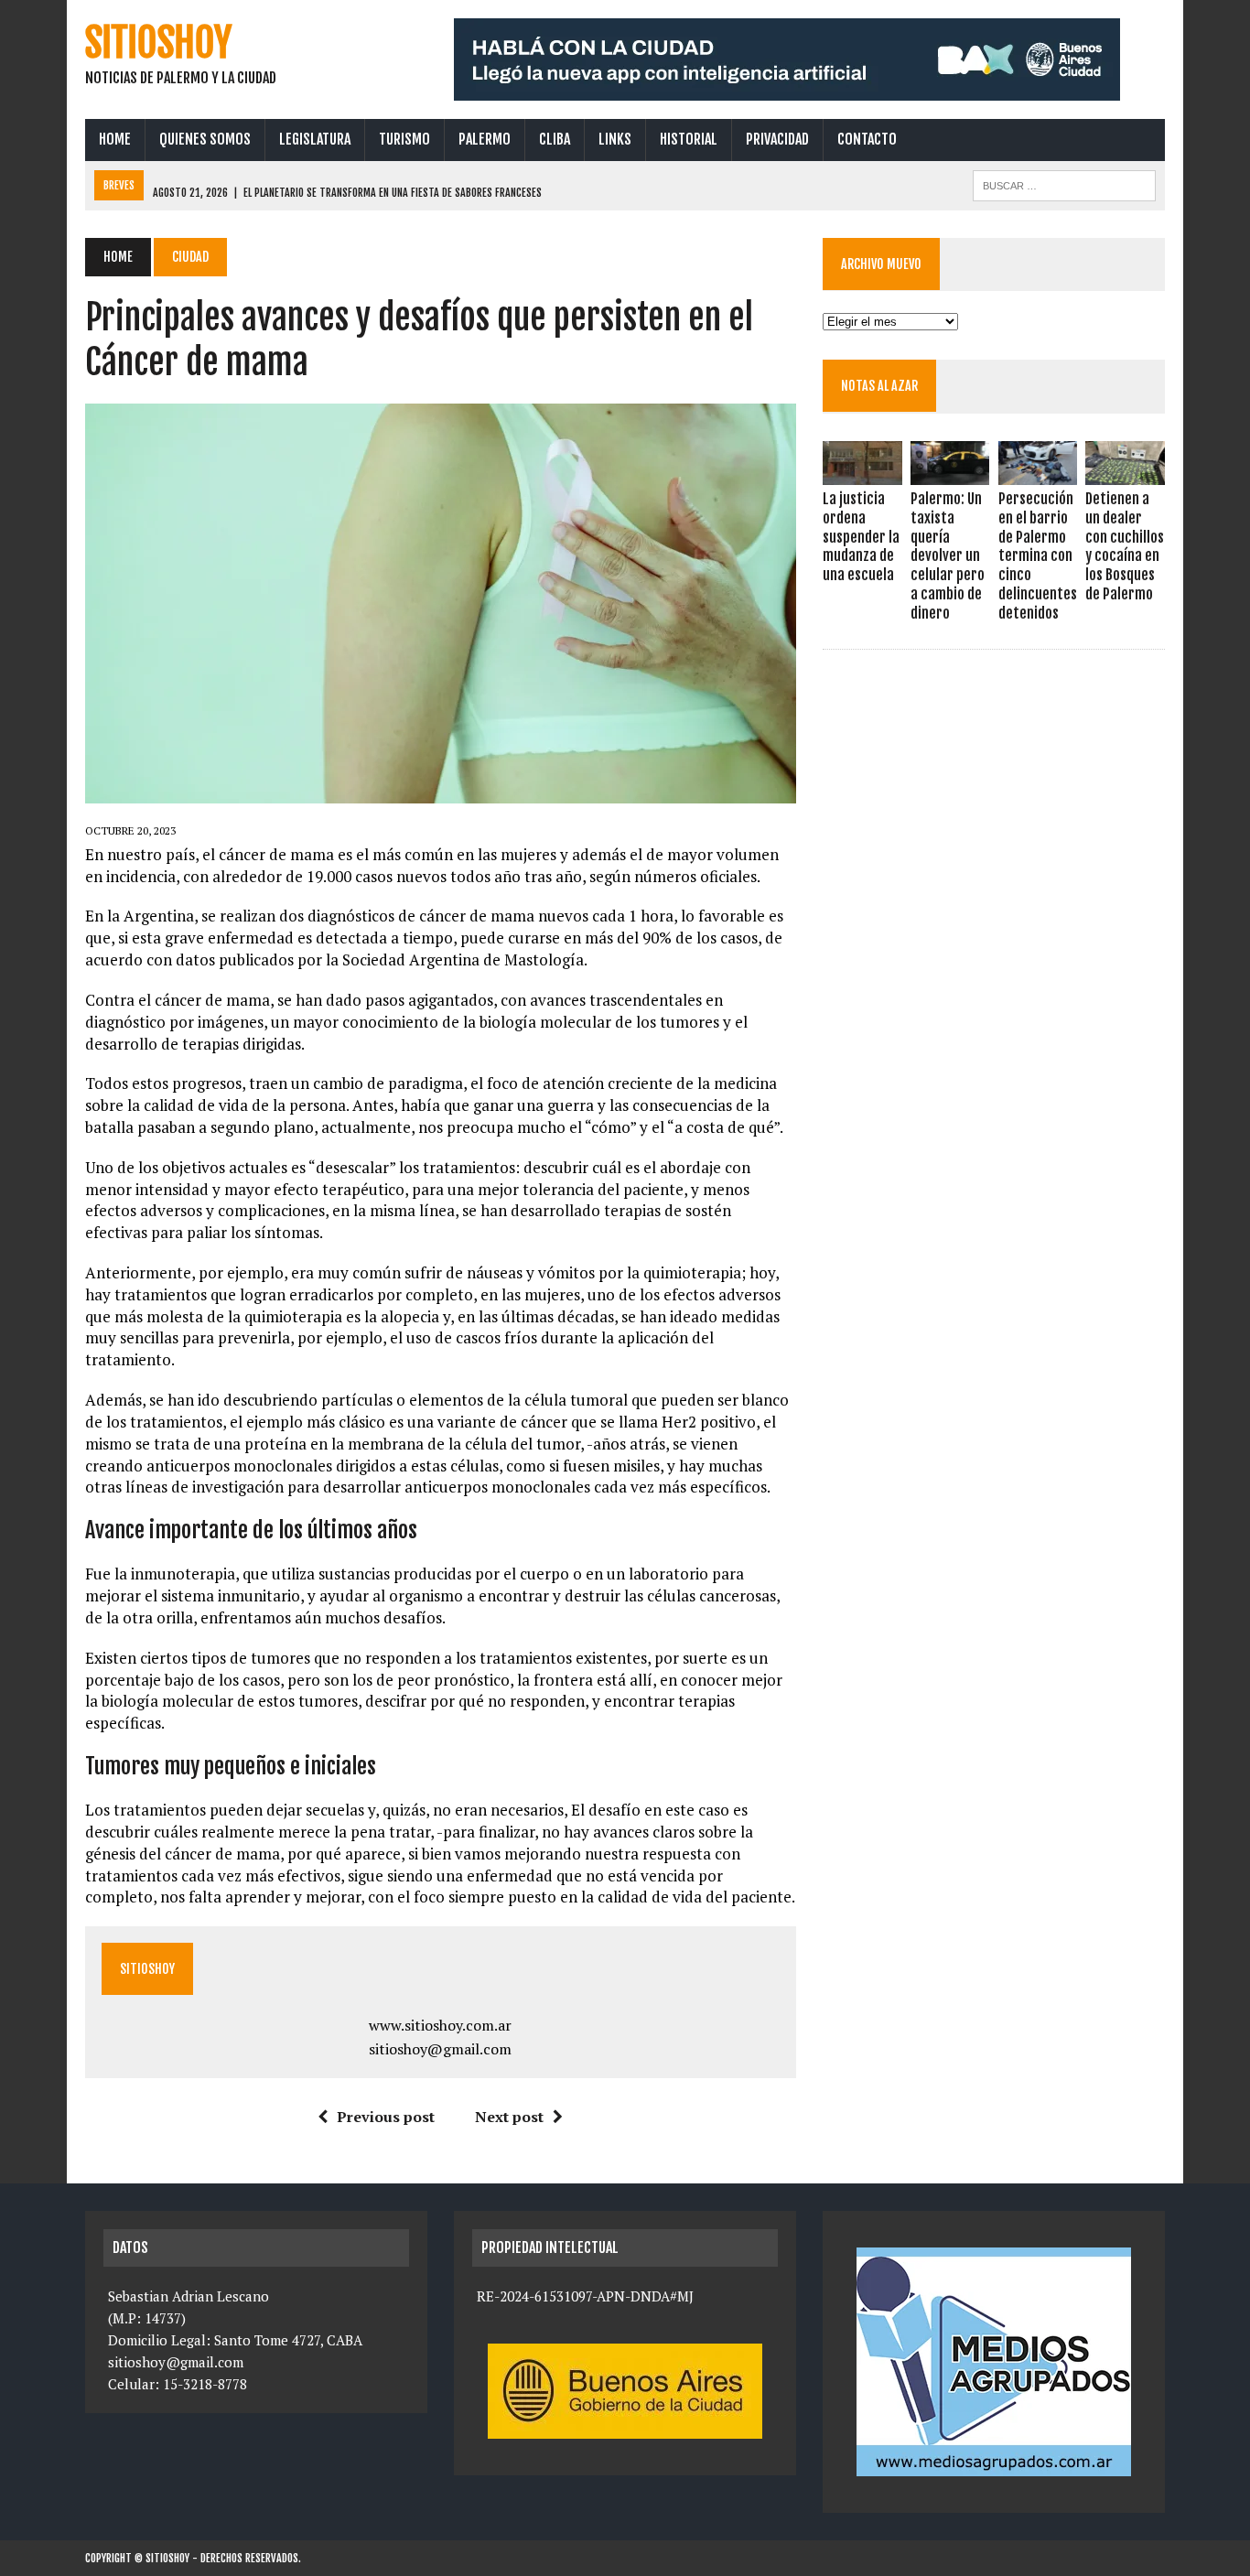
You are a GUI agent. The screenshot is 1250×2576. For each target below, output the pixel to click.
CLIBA (555, 139)
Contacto (867, 139)
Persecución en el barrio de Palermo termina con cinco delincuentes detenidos (1038, 556)
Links (615, 139)
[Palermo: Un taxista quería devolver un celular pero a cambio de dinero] (950, 472)
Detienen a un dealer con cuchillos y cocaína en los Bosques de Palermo (1125, 546)
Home (115, 139)
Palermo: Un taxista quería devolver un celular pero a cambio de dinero (948, 556)
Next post (509, 2117)
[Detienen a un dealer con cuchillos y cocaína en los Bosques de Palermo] (1125, 472)
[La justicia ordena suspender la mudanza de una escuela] (862, 472)
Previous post (386, 2117)
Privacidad (777, 139)
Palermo (485, 139)
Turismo (404, 139)
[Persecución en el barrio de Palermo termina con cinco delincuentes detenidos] (1038, 472)
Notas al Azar (879, 386)
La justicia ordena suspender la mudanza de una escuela (861, 537)
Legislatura (315, 139)
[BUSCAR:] (1064, 184)
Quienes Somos (205, 139)
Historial (689, 139)
